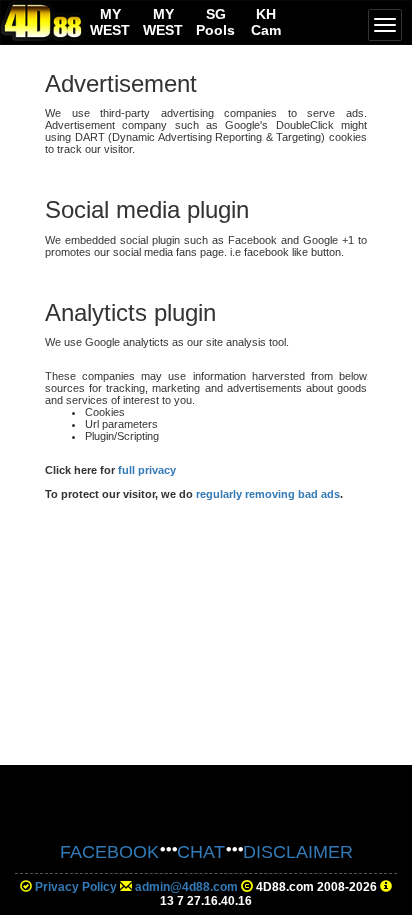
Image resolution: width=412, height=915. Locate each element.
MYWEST (110, 22)
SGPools (215, 22)
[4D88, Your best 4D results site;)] (43, 21)
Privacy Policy (76, 887)
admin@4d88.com (186, 887)
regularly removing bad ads (268, 494)
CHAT (201, 852)
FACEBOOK (109, 852)
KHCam (266, 22)
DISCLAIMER (298, 852)
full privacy (147, 470)
